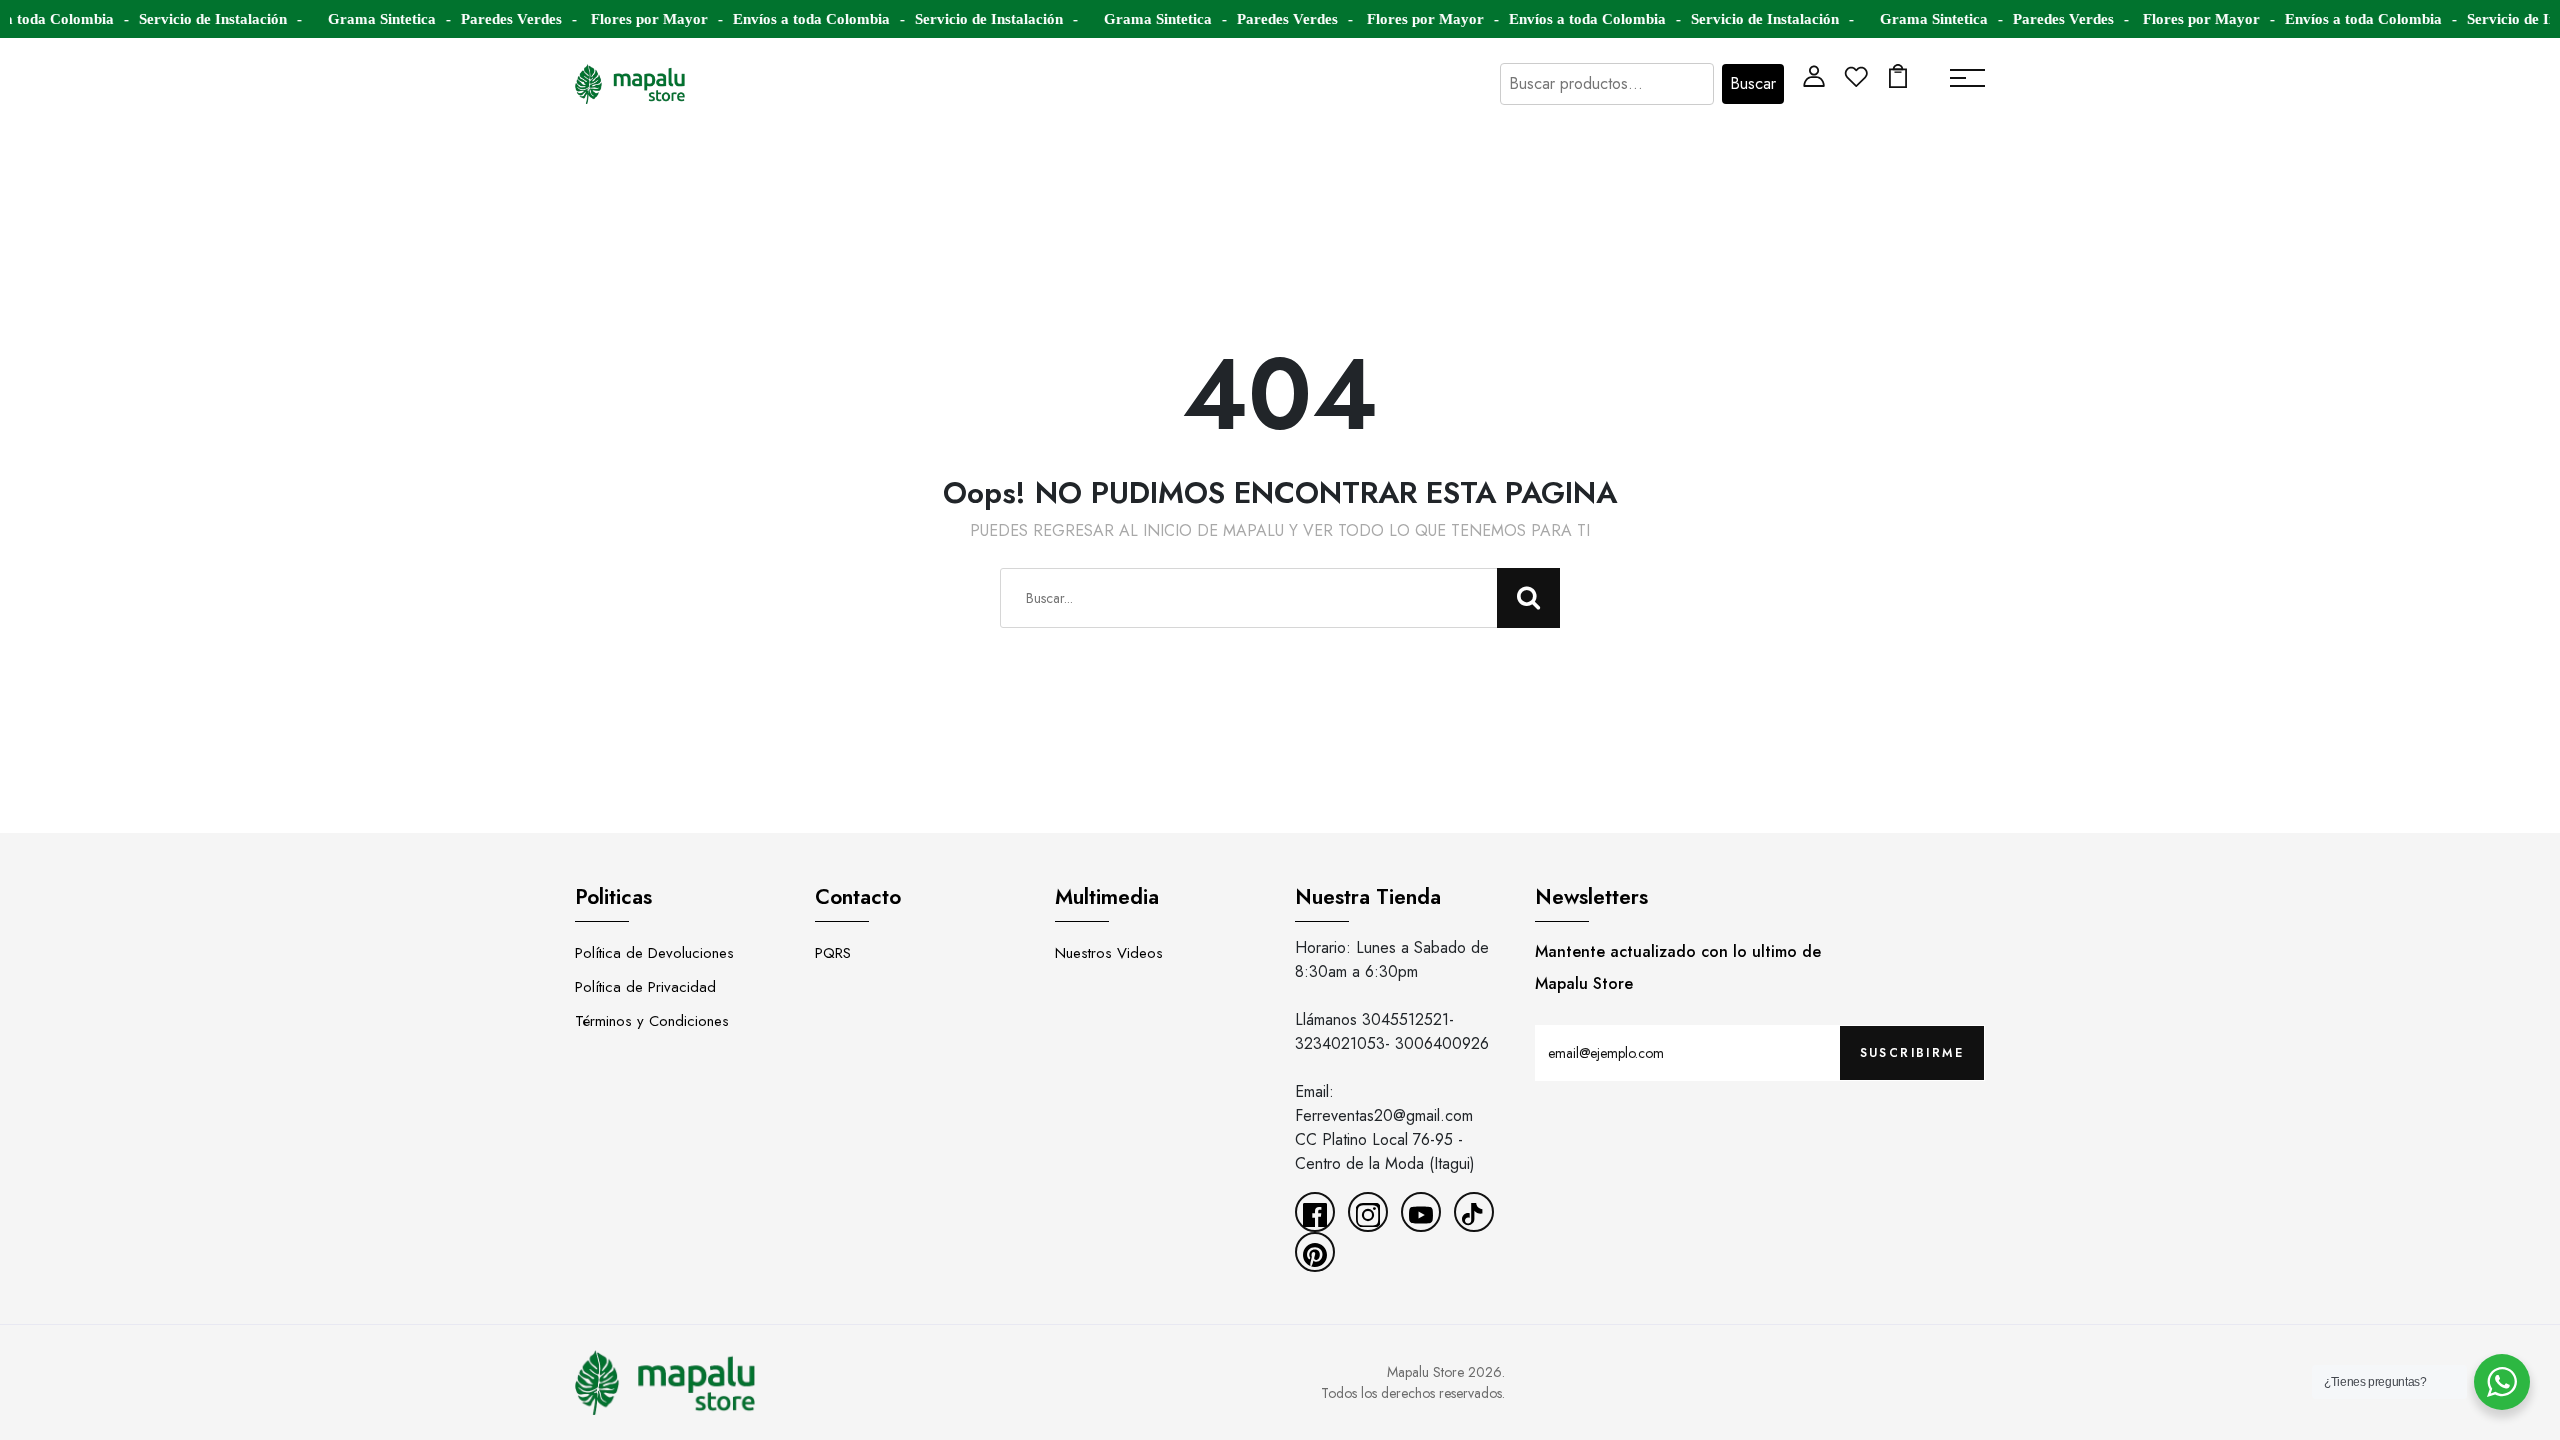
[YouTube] (1421, 1212)
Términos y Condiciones (652, 1021)
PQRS (833, 953)
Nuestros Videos (1109, 953)
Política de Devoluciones (654, 953)
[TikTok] (1474, 1212)
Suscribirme (1912, 1053)
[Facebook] (1315, 1212)
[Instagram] (1368, 1212)
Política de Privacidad (645, 987)
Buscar (1753, 83)
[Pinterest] (1315, 1252)
